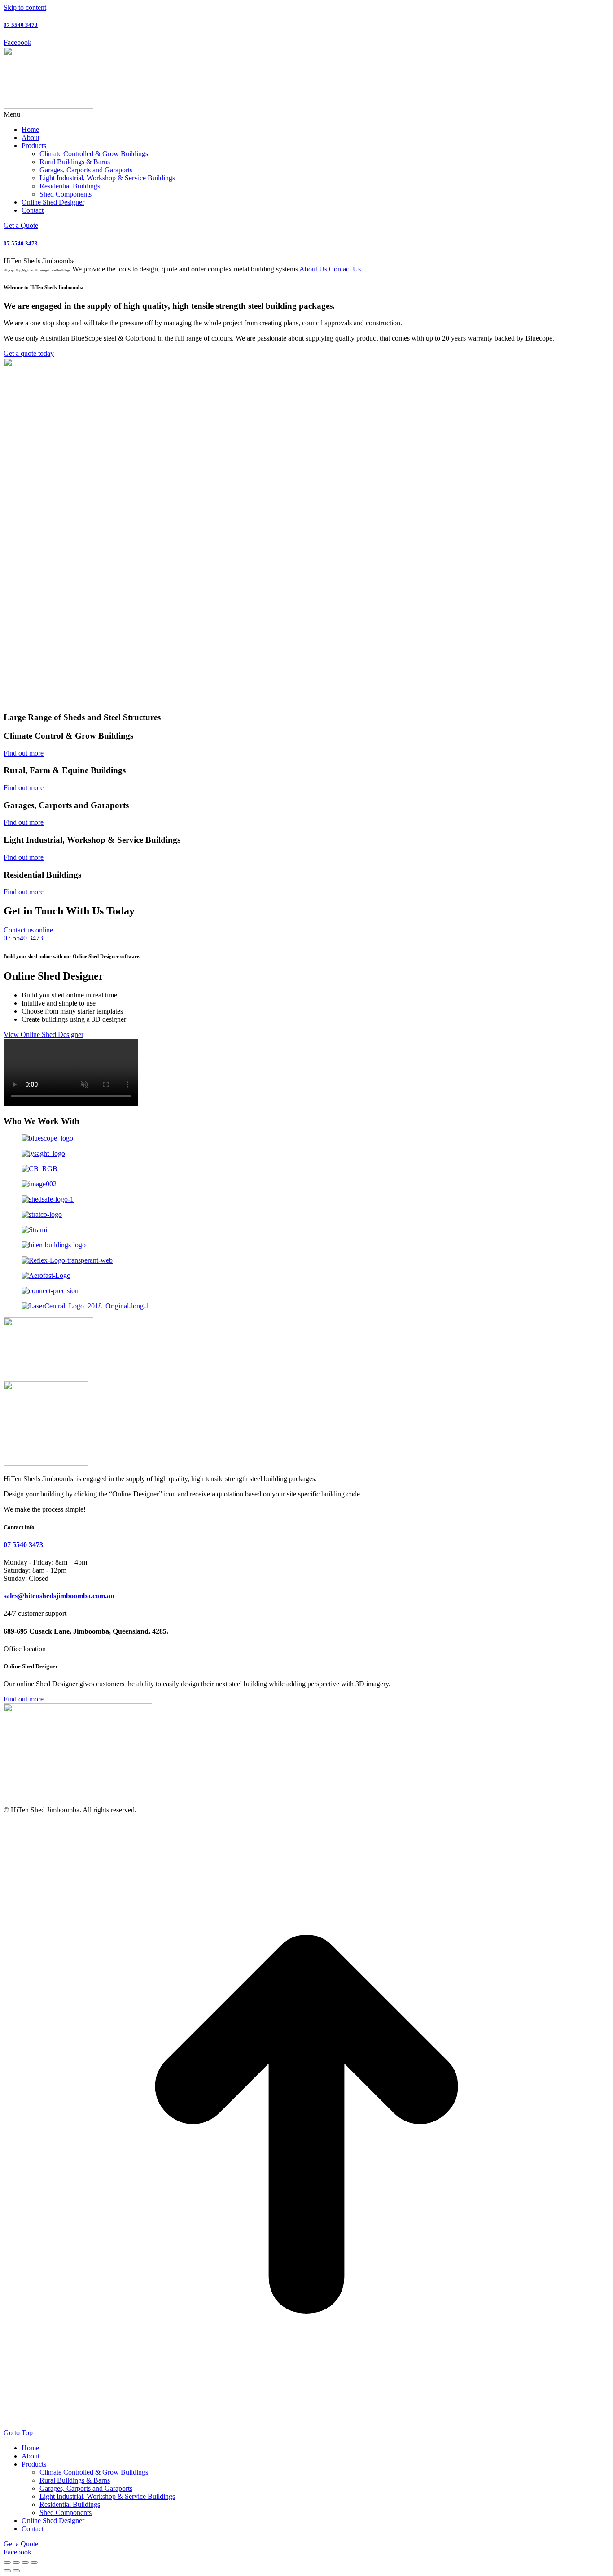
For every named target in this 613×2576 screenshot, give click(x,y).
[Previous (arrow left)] (7, 2571)
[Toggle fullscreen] (25, 2563)
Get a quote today (29, 353)
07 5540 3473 (21, 25)
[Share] (16, 2563)
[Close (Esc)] (7, 2563)
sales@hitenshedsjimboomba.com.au (59, 1596)
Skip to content (25, 7)
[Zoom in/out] (34, 2563)
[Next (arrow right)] (16, 2571)
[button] (306, 114)
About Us (313, 269)
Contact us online (28, 930)
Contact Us (345, 269)
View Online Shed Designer (44, 1034)
